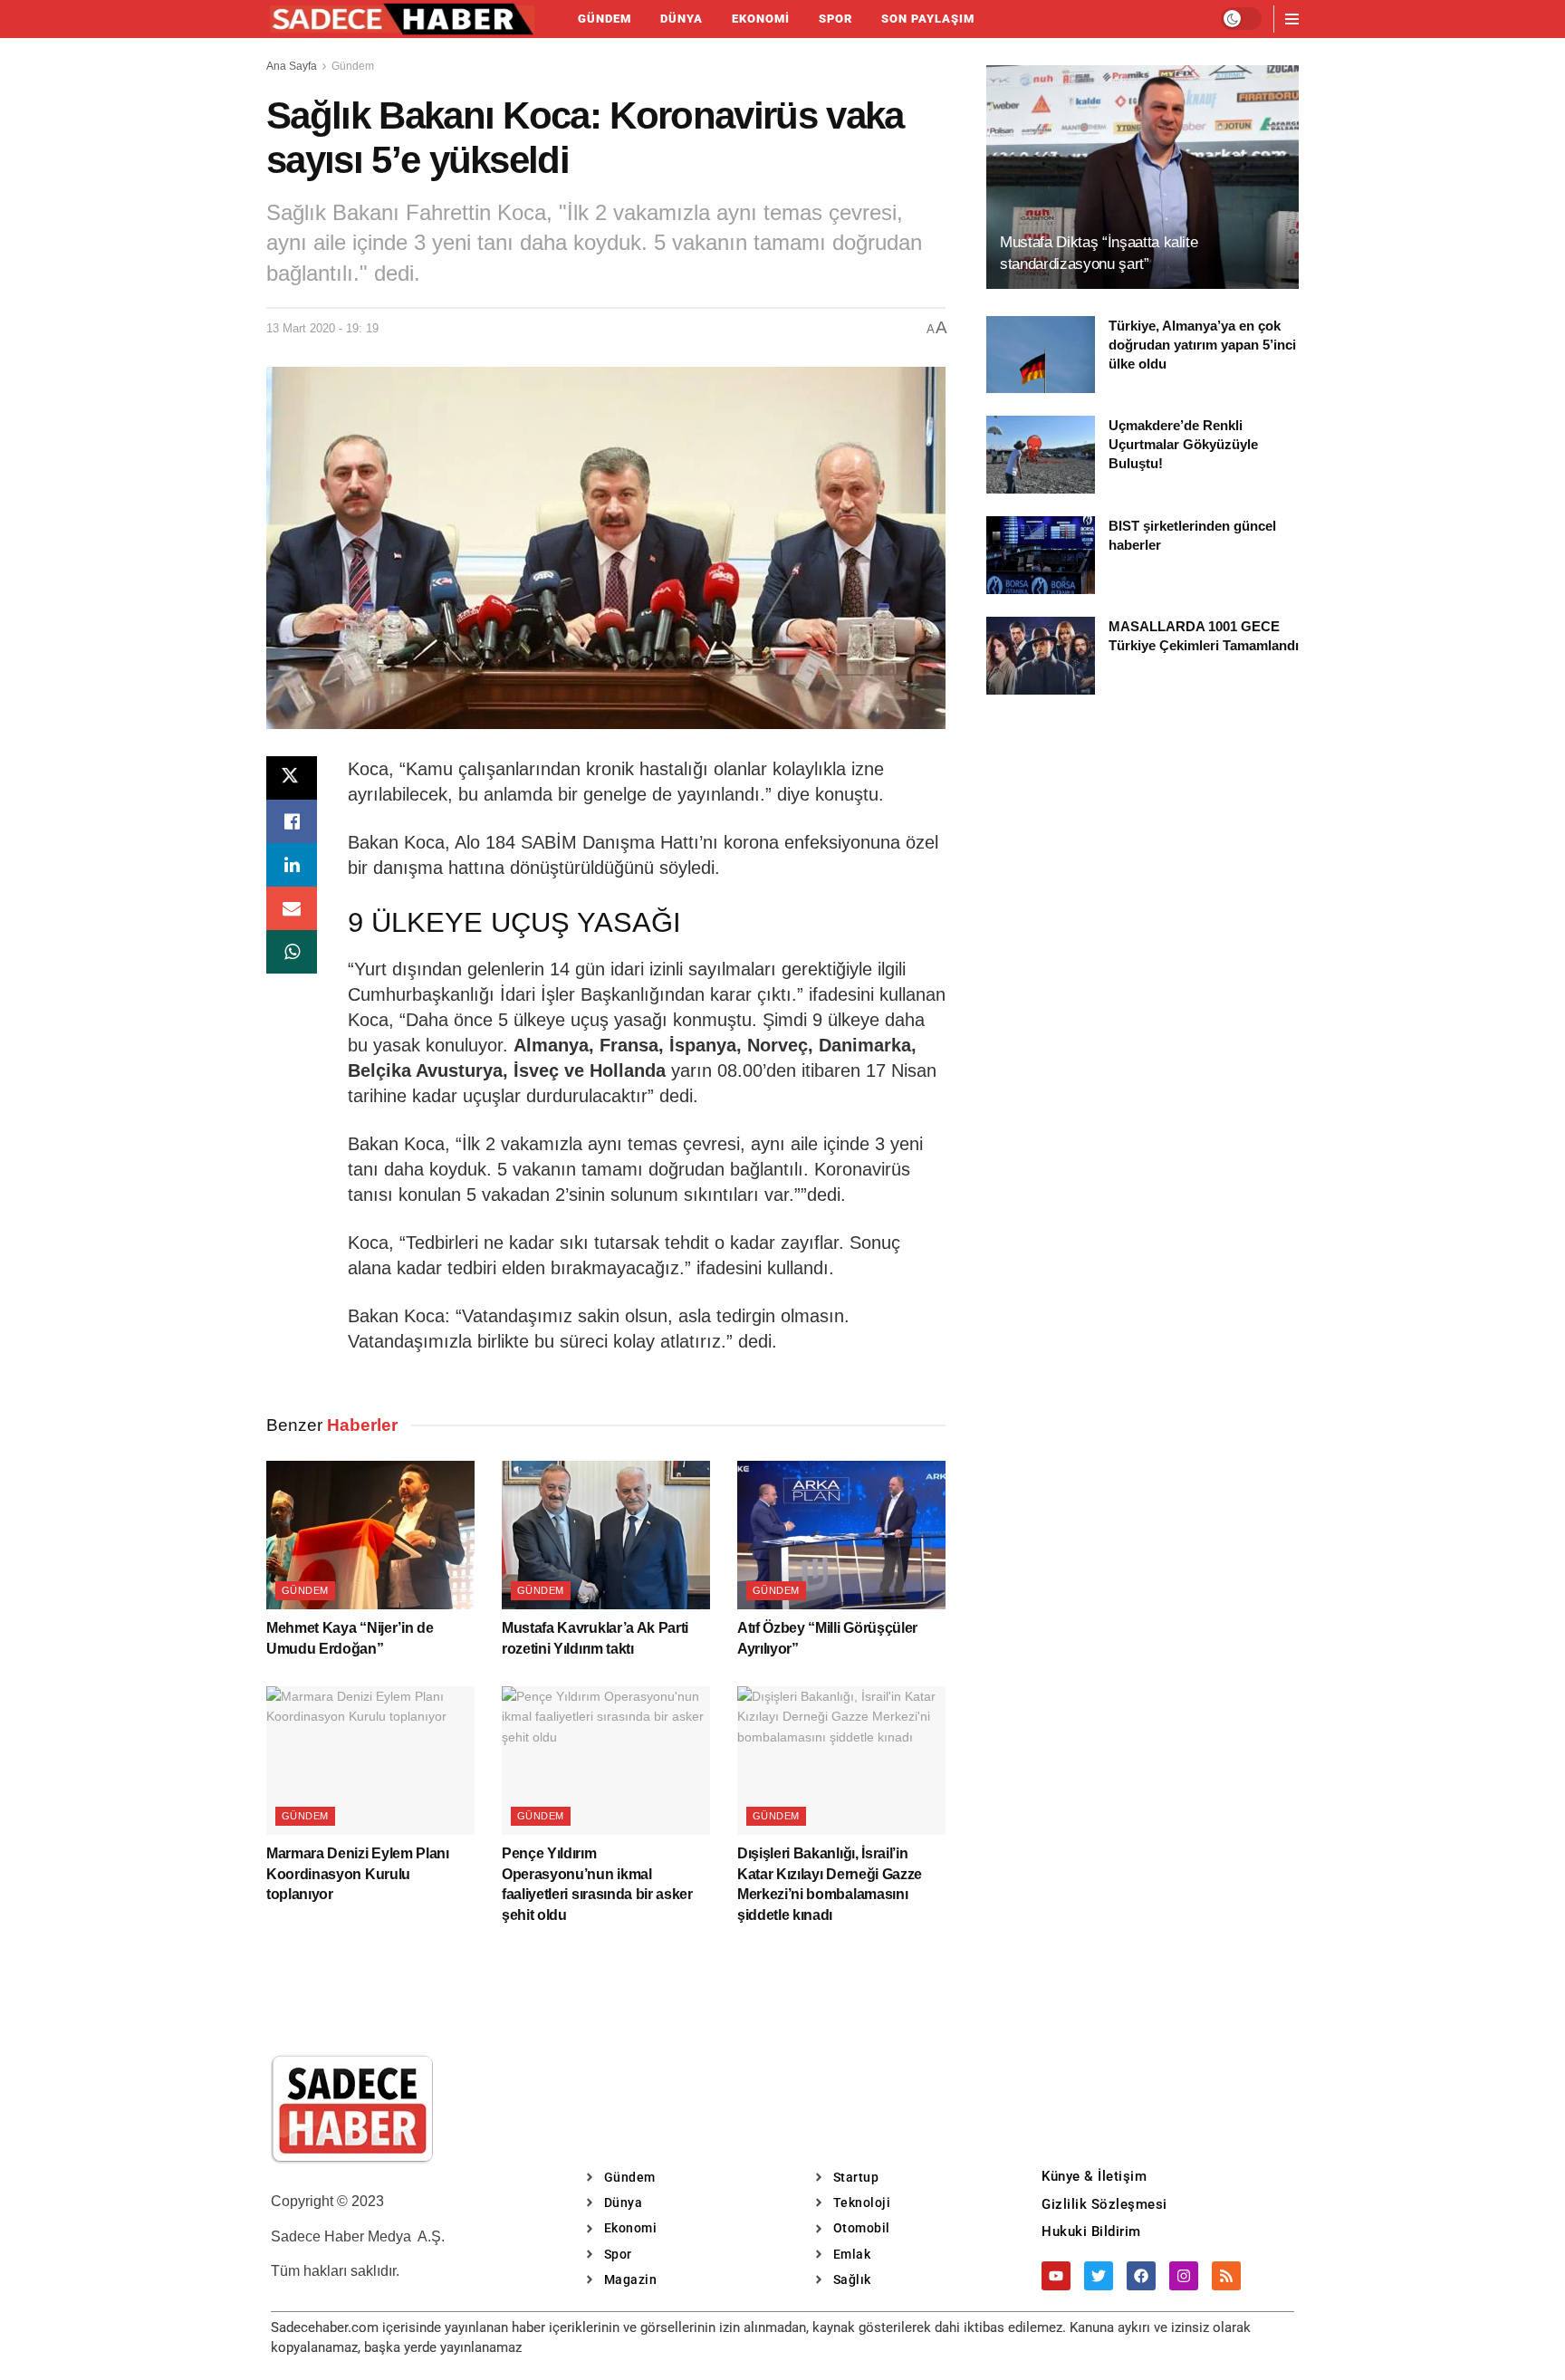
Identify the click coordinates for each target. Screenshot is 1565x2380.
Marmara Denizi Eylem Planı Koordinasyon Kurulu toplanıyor (358, 1874)
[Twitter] (1099, 2276)
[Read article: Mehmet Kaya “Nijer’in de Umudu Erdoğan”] (370, 1535)
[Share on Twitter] (292, 778)
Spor (835, 19)
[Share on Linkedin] (292, 865)
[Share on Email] (292, 908)
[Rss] (1226, 2276)
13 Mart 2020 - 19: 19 (322, 328)
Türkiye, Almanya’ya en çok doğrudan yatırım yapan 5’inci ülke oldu (1202, 345)
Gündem (605, 19)
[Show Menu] (1292, 19)
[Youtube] (1056, 2276)
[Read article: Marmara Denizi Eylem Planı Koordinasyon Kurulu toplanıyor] (370, 1761)
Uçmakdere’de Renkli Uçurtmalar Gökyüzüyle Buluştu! (1183, 444)
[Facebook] (1141, 2276)
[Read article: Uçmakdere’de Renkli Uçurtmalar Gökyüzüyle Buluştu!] (1041, 455)
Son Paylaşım (928, 19)
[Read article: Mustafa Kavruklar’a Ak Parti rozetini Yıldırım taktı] (606, 1535)
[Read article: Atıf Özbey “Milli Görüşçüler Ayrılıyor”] (841, 1535)
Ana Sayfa (292, 66)
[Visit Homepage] (402, 19)
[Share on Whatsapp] (292, 952)
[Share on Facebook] (292, 821)
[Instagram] (1184, 2276)
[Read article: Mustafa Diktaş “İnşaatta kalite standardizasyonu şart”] (1143, 177)
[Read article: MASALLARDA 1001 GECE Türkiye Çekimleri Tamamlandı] (1041, 656)
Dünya (682, 19)
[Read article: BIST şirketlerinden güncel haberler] (1041, 555)
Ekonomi (761, 19)
